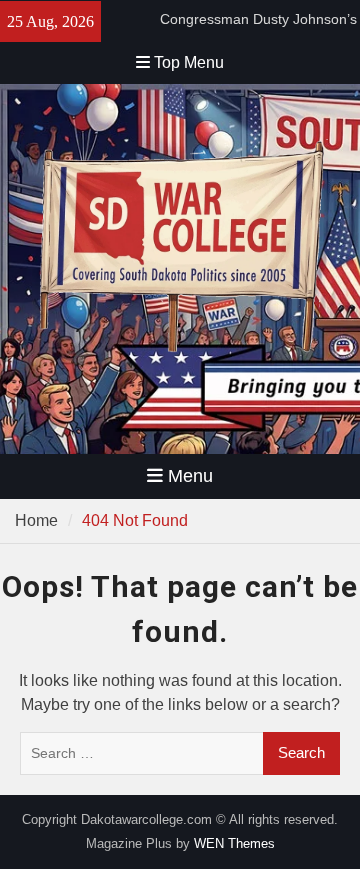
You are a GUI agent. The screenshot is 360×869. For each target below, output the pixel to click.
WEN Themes (234, 843)
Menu (190, 476)
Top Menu (189, 62)
